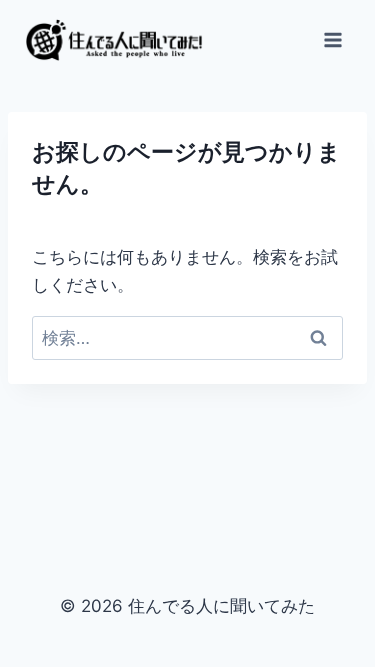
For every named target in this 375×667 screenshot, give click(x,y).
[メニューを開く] (332, 39)
